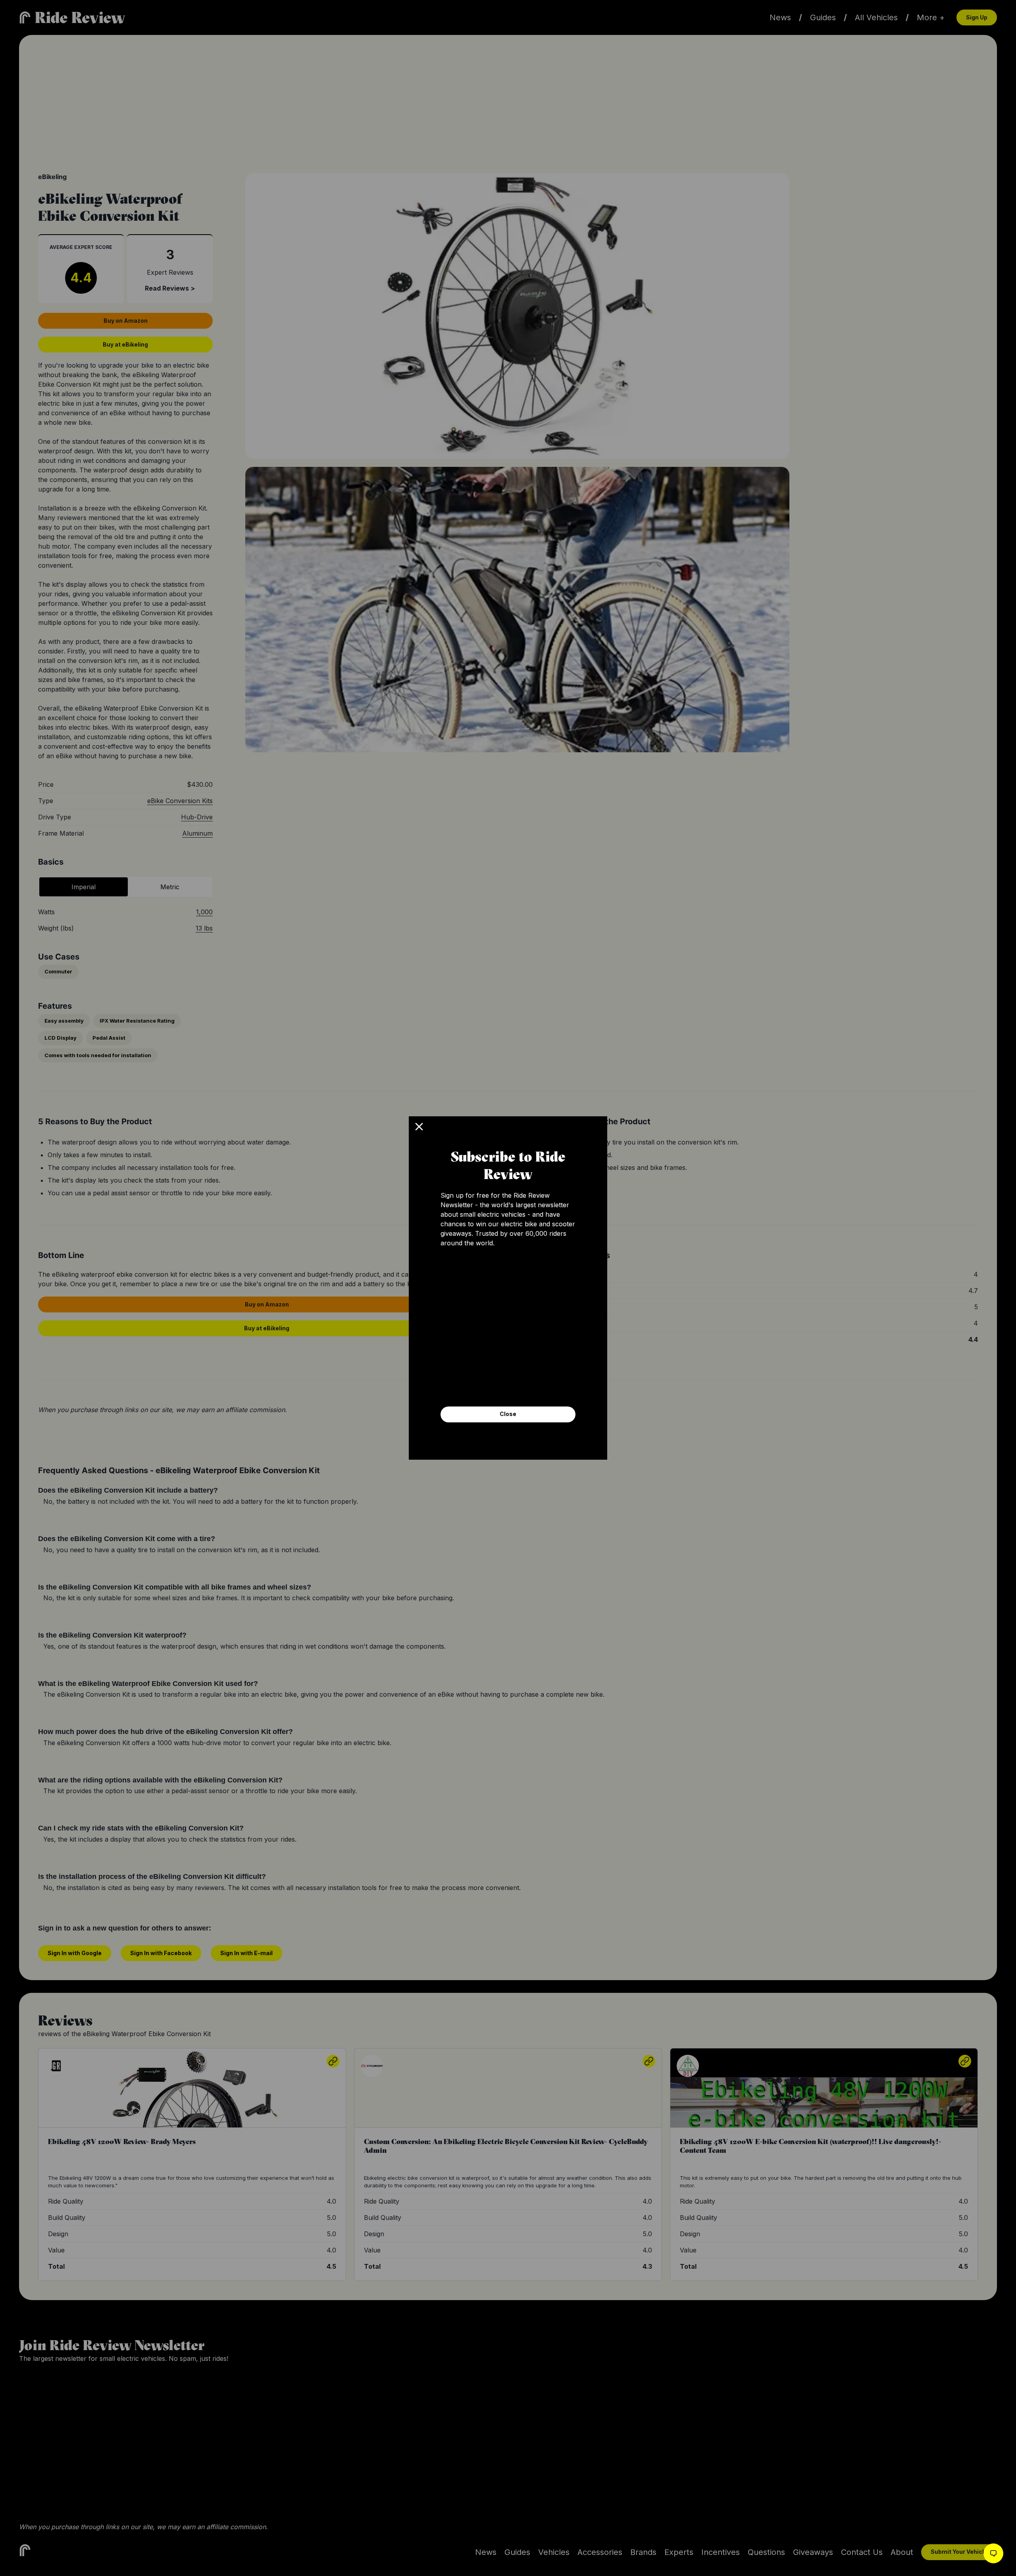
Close (508, 1414)
